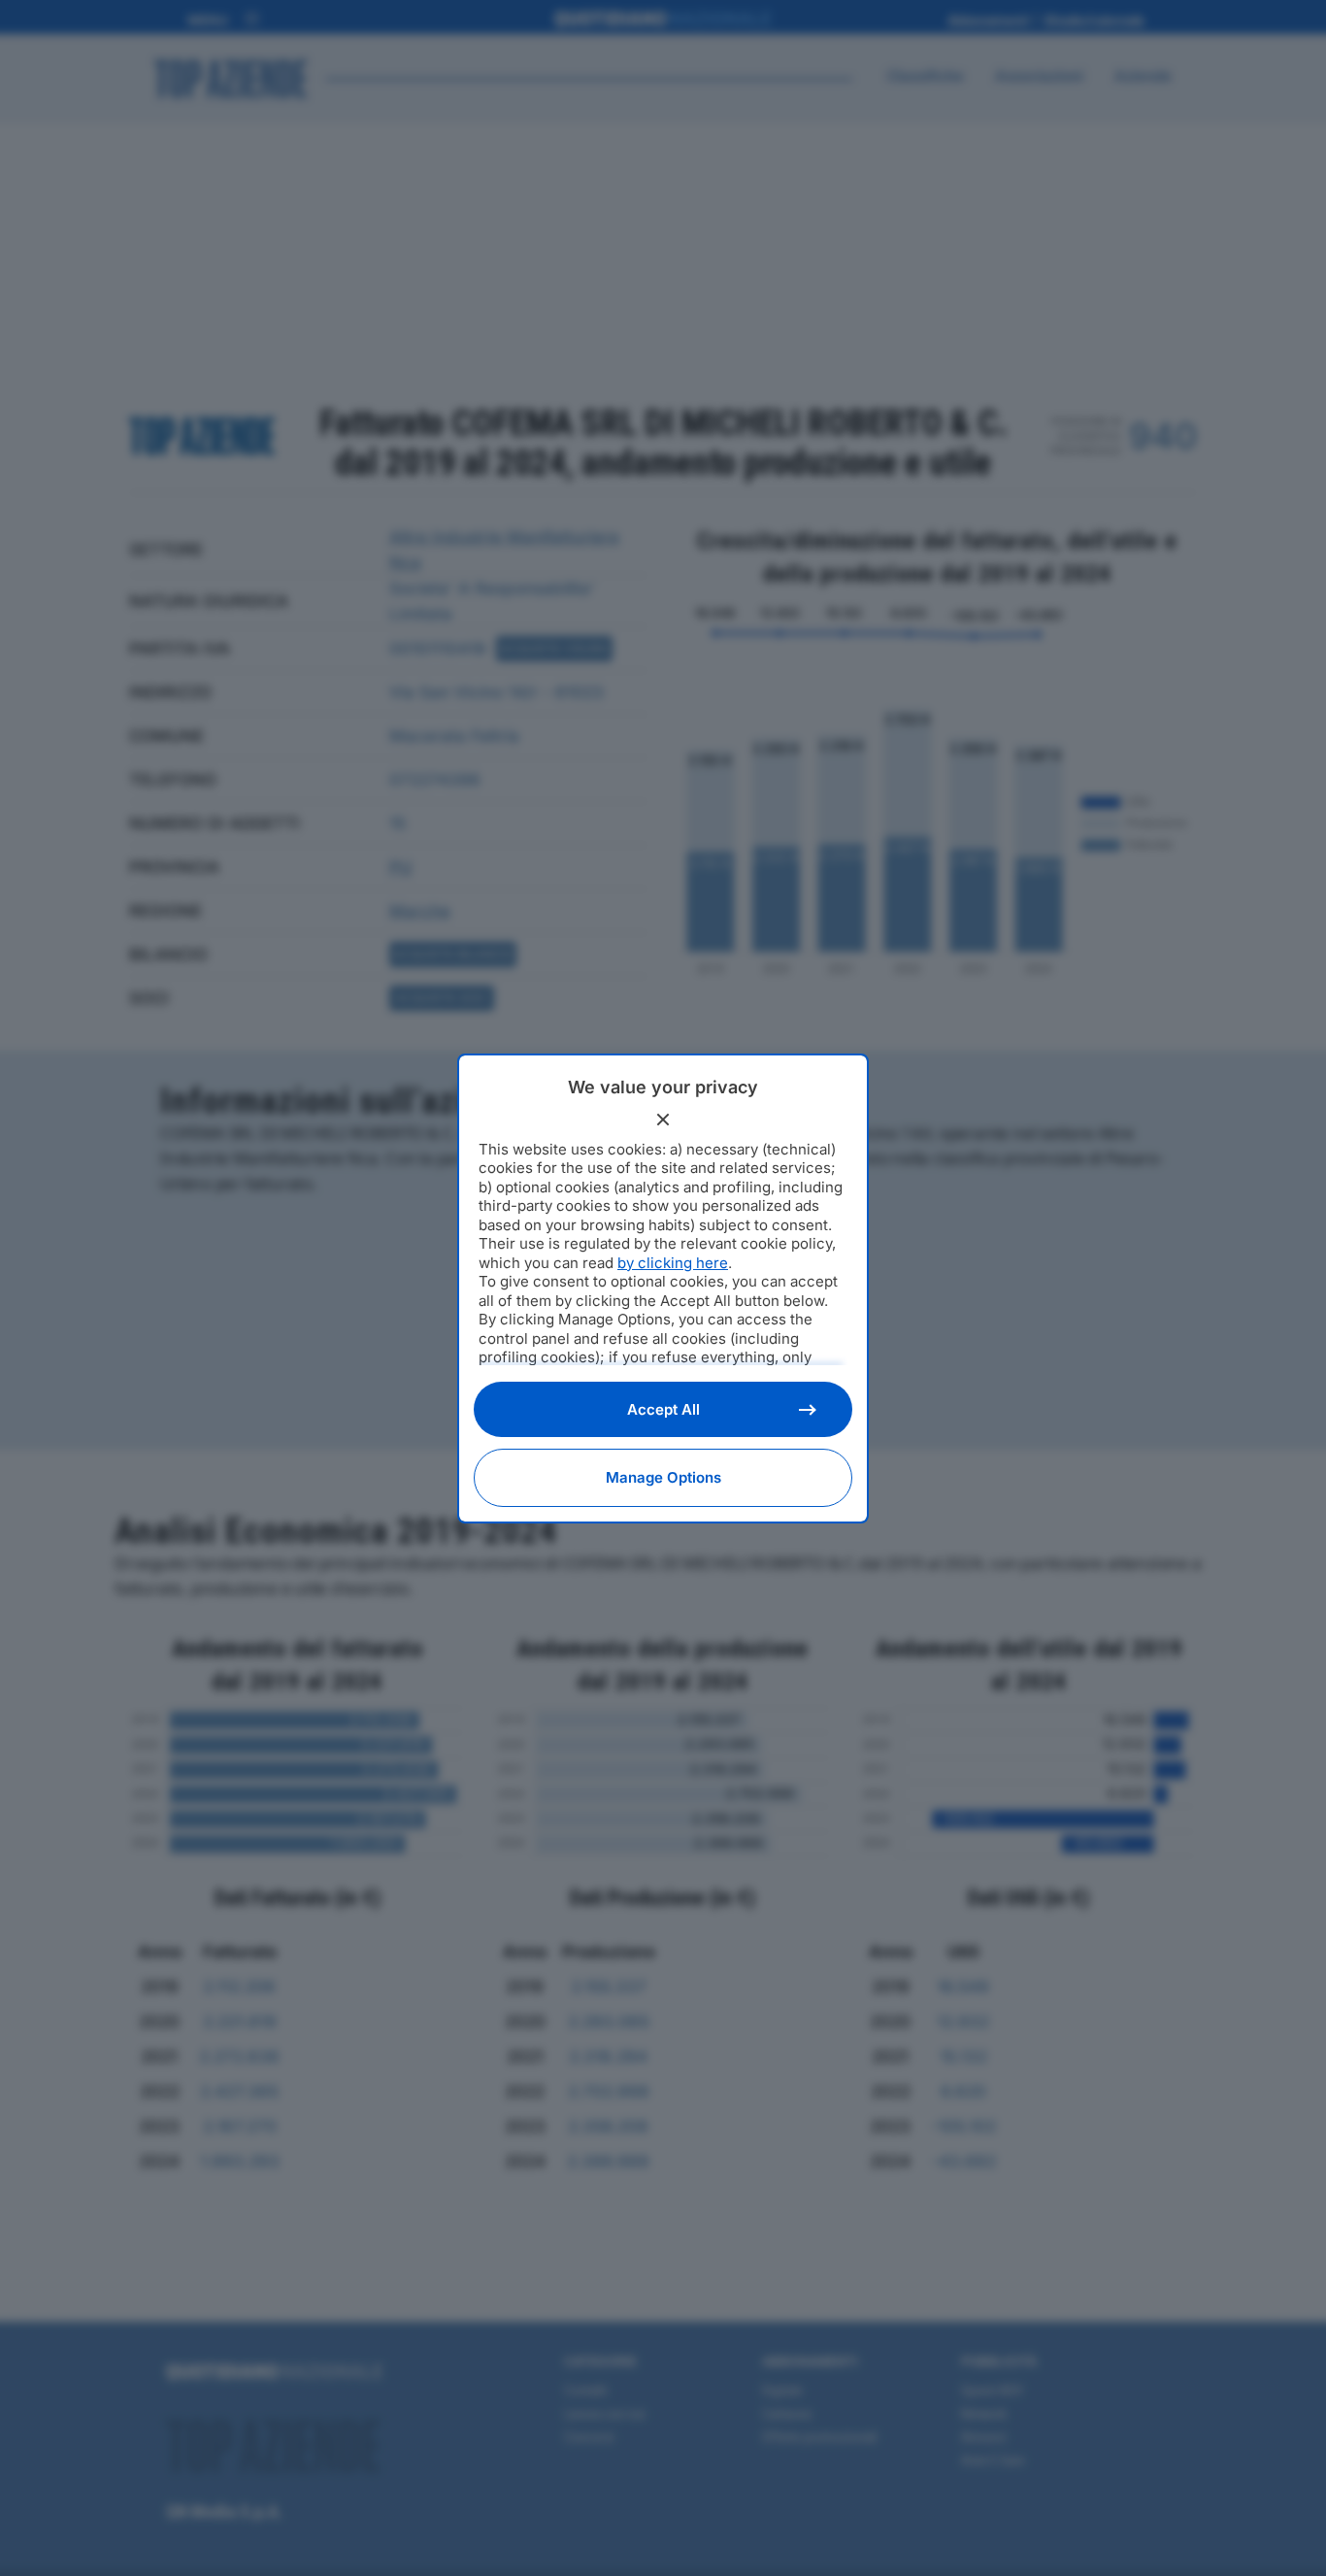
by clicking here (673, 1263)
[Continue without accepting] (663, 1120)
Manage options (663, 1477)
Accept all (663, 1409)
